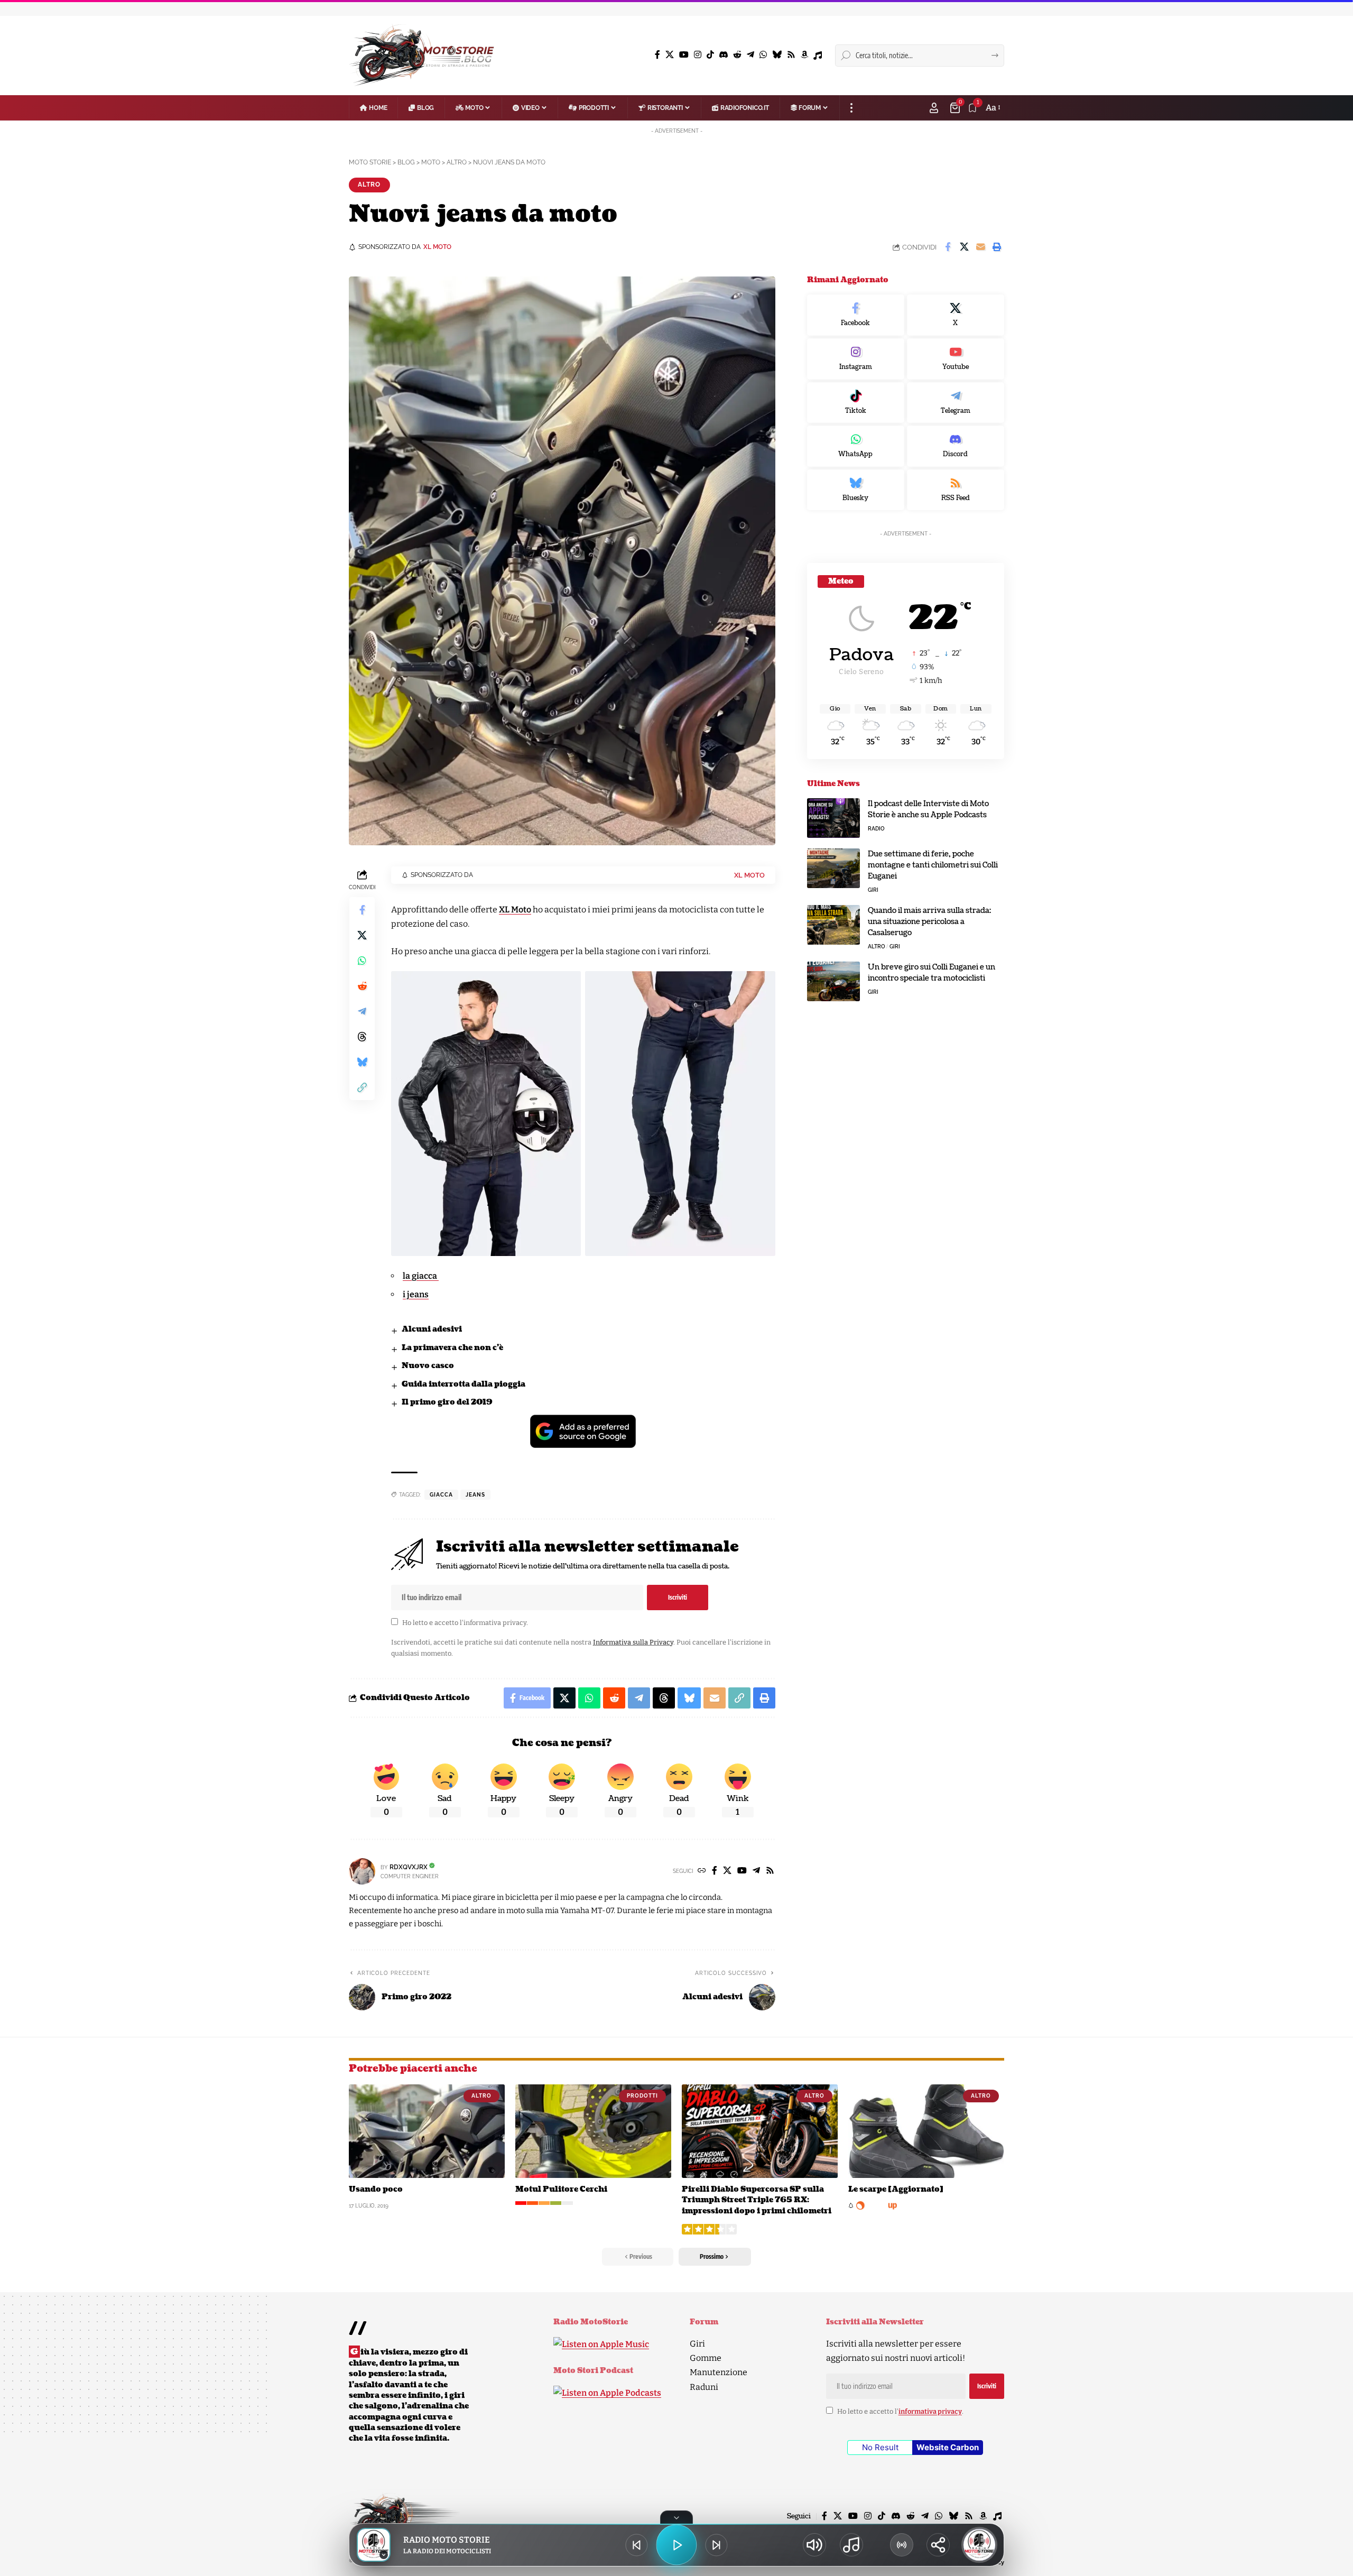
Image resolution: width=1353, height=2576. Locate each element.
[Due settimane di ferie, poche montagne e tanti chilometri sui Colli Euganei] (833, 868)
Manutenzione (719, 2372)
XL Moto (515, 910)
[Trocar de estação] (902, 2545)
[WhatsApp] (763, 55)
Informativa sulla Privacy (633, 1642)
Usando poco (376, 2189)
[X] (670, 55)
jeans (475, 1495)
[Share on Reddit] (362, 986)
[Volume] (814, 2545)
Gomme (706, 2358)
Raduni (704, 2387)
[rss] (956, 490)
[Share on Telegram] (362, 1011)
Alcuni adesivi (432, 1329)
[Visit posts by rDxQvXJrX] (362, 1871)
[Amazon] (804, 55)
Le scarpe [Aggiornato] (896, 2189)
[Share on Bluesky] (362, 1062)
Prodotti (642, 2096)
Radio (876, 829)
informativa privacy (495, 1623)
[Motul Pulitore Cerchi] (593, 2131)
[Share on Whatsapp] (362, 961)
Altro (369, 184)
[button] (851, 108)
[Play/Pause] (676, 2545)
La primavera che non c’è (452, 1348)
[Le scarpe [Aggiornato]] (926, 2131)
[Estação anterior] (636, 2545)
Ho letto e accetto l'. (465, 1623)
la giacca (421, 1276)
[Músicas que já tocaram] (851, 2545)
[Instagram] (698, 55)
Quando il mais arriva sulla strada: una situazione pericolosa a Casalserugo (929, 922)
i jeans (416, 1294)
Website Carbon (948, 2447)
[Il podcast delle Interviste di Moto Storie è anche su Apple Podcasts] (833, 818)
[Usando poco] (427, 2131)
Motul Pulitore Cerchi (561, 2189)
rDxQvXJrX (409, 1867)
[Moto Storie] (422, 56)
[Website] (702, 1871)
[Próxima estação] (717, 2545)
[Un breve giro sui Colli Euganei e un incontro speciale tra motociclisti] (833, 981)
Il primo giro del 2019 (447, 1402)
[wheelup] (873, 2205)
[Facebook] (657, 55)
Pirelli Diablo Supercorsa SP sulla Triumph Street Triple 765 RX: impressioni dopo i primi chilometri (757, 2200)
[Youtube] (956, 359)
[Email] (980, 247)
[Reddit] (737, 55)
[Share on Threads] (362, 1037)
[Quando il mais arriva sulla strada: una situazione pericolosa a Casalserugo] (833, 925)
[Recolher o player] (676, 2517)
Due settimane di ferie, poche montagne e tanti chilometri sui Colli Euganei (933, 865)
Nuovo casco (428, 1366)
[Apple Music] (818, 56)
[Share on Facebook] (948, 247)
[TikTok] (710, 55)
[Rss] (791, 55)
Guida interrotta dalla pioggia (464, 1384)
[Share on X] (964, 247)
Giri (873, 890)
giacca (441, 1495)
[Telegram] (750, 55)
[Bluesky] (777, 55)
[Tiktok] (856, 403)
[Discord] (724, 55)
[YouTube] (684, 55)
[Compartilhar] (938, 2545)
